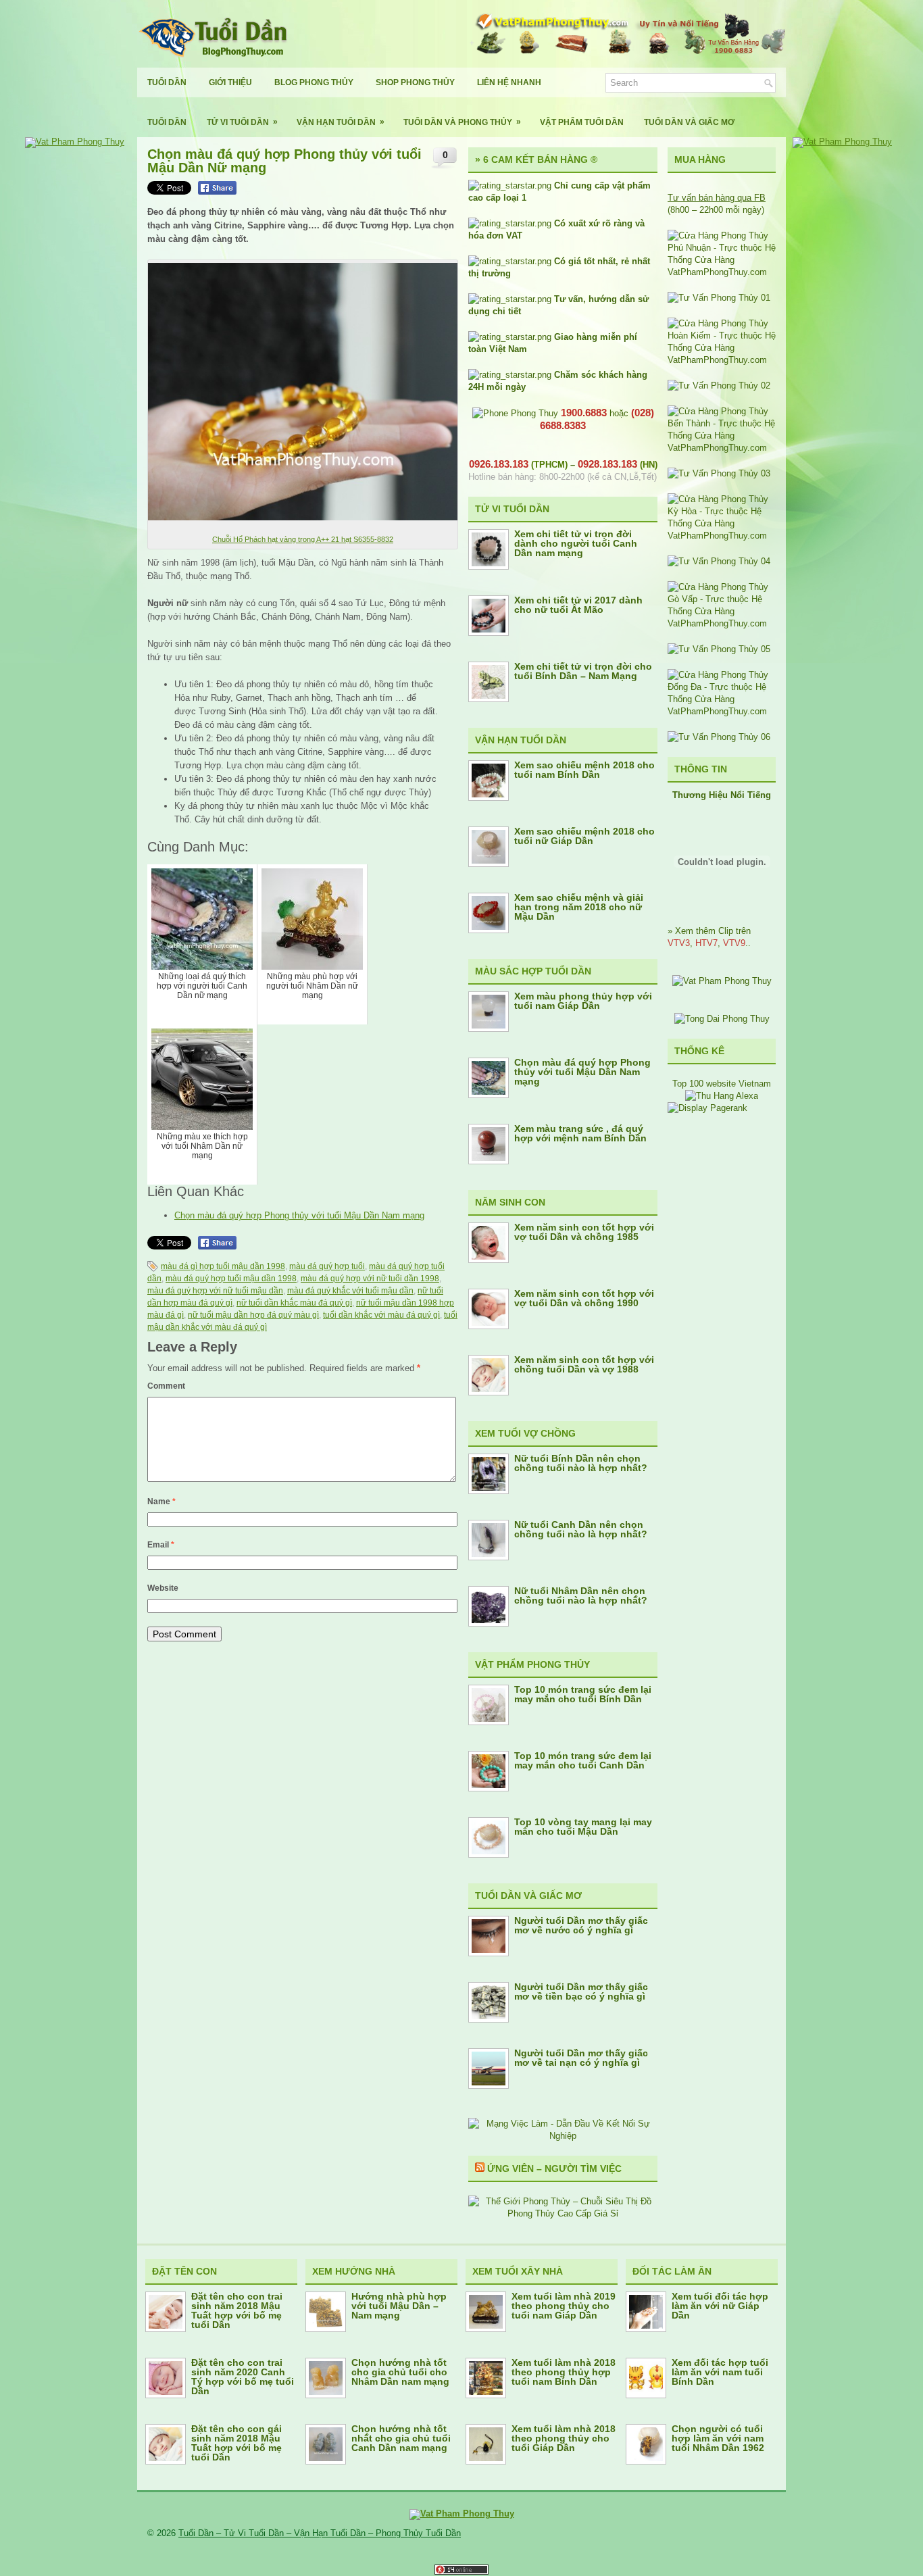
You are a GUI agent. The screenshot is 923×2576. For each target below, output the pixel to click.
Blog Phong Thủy (314, 82)
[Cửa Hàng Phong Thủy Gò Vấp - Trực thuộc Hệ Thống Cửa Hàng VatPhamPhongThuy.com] (722, 623)
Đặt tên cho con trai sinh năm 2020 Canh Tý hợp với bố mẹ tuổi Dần (243, 2377)
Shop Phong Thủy (415, 82)
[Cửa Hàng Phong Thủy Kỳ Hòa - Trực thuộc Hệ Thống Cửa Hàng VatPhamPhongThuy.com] (722, 536)
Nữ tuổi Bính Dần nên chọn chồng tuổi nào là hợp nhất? (581, 1463)
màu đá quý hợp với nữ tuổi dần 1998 (370, 1279)
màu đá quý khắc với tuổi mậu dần (350, 1291)
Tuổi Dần (167, 82)
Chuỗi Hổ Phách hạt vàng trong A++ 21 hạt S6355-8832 (303, 539)
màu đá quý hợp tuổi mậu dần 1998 (231, 1279)
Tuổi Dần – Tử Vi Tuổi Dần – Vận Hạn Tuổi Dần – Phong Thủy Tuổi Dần (320, 2533)
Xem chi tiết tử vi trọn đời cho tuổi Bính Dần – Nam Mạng (583, 671)
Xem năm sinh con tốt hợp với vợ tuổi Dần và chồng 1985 (584, 1232)
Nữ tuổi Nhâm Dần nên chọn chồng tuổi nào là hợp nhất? (581, 1595)
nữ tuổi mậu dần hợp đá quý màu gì (253, 1315)
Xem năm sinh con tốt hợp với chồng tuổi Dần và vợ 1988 (584, 1364)
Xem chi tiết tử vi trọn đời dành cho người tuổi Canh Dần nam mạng (576, 543)
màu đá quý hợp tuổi (327, 1266)
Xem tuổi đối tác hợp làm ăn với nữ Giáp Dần (720, 2306)
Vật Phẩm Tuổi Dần (582, 122)
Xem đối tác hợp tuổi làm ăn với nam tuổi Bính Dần (720, 2372)
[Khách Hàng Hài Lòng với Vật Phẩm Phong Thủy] (722, 981)
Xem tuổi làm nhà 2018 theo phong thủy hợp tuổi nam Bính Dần (564, 2372)
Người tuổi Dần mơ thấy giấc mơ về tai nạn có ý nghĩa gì (581, 2058)
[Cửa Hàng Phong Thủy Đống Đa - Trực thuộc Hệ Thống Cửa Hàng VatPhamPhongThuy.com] (722, 711)
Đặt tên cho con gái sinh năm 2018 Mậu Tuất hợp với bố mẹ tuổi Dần (236, 2443)
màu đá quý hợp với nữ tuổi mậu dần (215, 1291)
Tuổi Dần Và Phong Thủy (462, 122)
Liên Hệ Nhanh (509, 82)
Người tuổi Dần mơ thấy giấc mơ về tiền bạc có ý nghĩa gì (581, 1991)
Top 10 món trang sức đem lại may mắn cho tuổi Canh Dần (583, 1760)
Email (161, 1545)
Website (163, 1588)
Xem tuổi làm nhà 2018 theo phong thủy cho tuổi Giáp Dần (564, 2438)
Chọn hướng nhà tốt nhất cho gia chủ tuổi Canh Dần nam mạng (401, 2438)
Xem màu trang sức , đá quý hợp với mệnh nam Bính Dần (580, 1133)
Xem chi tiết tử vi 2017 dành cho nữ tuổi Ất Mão (578, 605)
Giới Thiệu (230, 82)
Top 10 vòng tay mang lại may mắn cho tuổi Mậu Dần (583, 1827)
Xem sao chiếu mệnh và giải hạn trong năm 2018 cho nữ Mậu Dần (579, 907)
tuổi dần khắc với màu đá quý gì (381, 1315)
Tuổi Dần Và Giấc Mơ (689, 122)
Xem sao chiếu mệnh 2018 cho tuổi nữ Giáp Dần (584, 836)
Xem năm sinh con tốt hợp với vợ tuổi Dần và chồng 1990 (584, 1298)
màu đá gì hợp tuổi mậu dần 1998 (223, 1266)
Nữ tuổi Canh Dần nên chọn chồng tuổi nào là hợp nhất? (581, 1529)
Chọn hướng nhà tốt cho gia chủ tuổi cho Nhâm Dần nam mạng (400, 2372)
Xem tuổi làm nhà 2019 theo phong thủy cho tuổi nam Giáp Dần (564, 2306)
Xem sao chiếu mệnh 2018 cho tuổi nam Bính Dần (584, 770)
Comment (166, 1386)
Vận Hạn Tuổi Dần (341, 122)
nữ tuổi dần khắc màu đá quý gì (294, 1303)
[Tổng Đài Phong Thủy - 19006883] (722, 1019)
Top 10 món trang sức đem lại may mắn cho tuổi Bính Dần (583, 1694)
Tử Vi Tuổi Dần (242, 122)
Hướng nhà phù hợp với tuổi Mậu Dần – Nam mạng (399, 2306)
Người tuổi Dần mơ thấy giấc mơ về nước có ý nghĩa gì (581, 1925)
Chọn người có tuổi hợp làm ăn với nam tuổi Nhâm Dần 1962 (718, 2438)
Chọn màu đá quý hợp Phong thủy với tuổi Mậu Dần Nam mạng (299, 1215)
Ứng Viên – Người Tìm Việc (554, 2169)
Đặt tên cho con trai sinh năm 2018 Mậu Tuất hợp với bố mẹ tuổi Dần (237, 2310)
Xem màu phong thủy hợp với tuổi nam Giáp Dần (583, 1001)
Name (161, 1502)
